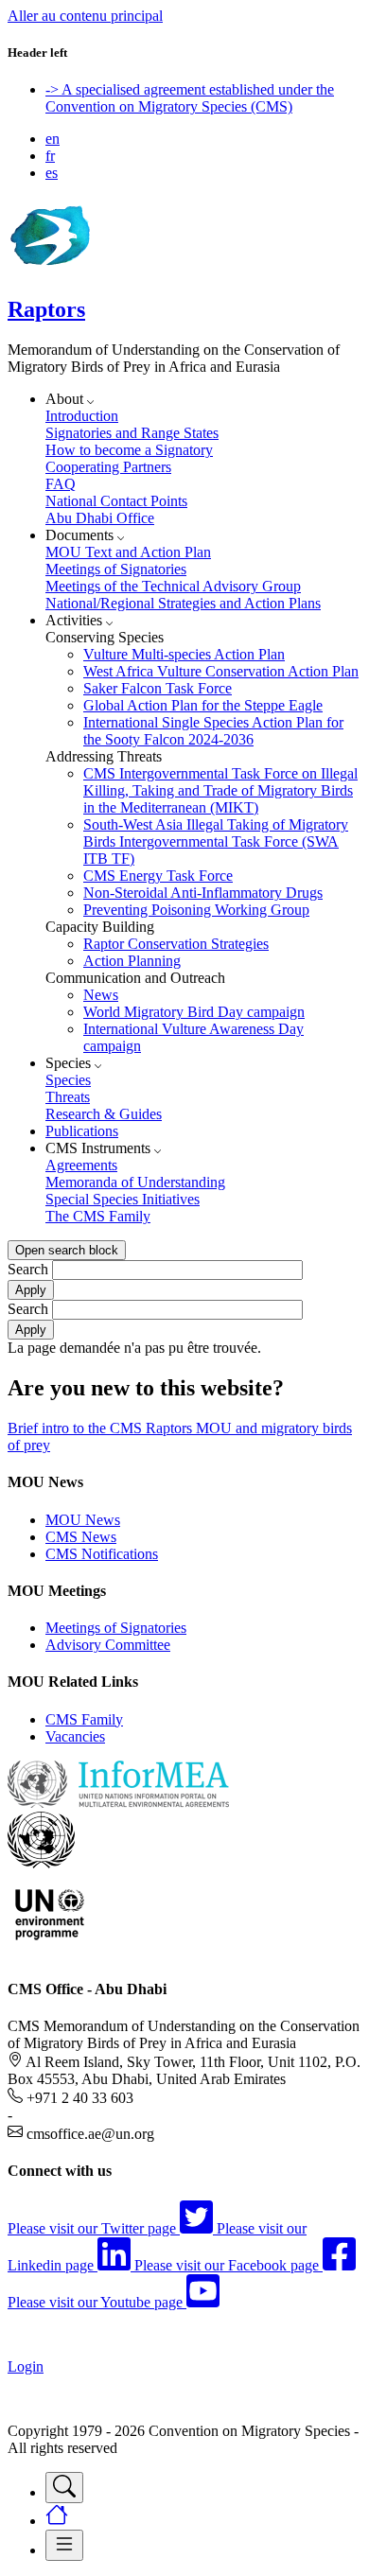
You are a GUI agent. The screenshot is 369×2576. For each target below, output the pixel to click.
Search (28, 1269)
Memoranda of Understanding (135, 1182)
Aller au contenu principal (85, 16)
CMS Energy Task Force (158, 876)
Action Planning (132, 961)
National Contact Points (116, 501)
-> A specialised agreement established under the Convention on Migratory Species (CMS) (190, 98)
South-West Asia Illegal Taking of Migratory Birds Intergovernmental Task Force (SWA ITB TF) (216, 841)
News (101, 995)
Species (68, 1080)
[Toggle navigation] (64, 2488)
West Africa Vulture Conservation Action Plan (221, 671)
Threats (68, 1097)
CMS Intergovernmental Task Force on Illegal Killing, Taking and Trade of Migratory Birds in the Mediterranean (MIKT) (220, 790)
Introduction (82, 416)
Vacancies (75, 1736)
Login (26, 2366)
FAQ (61, 484)
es (52, 173)
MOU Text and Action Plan (128, 552)
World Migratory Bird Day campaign (194, 1012)
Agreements (81, 1165)
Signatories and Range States (132, 433)
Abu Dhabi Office (100, 518)
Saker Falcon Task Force (158, 688)
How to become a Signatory (129, 450)
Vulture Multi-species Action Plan (184, 654)
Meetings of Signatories (116, 569)
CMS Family (84, 1719)
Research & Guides (104, 1114)
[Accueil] (49, 269)
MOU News (83, 1520)
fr (50, 156)
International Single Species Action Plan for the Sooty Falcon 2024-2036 (213, 731)
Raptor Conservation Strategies (176, 944)
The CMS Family (98, 1216)
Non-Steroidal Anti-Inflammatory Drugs (203, 893)
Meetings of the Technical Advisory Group (173, 586)
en (53, 139)
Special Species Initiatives (123, 1199)
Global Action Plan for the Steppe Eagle (203, 705)
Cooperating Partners (108, 467)
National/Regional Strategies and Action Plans (183, 603)
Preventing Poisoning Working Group (196, 910)
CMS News (81, 1537)
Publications (82, 1131)
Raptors (46, 309)
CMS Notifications (102, 1554)
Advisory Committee (108, 1645)
